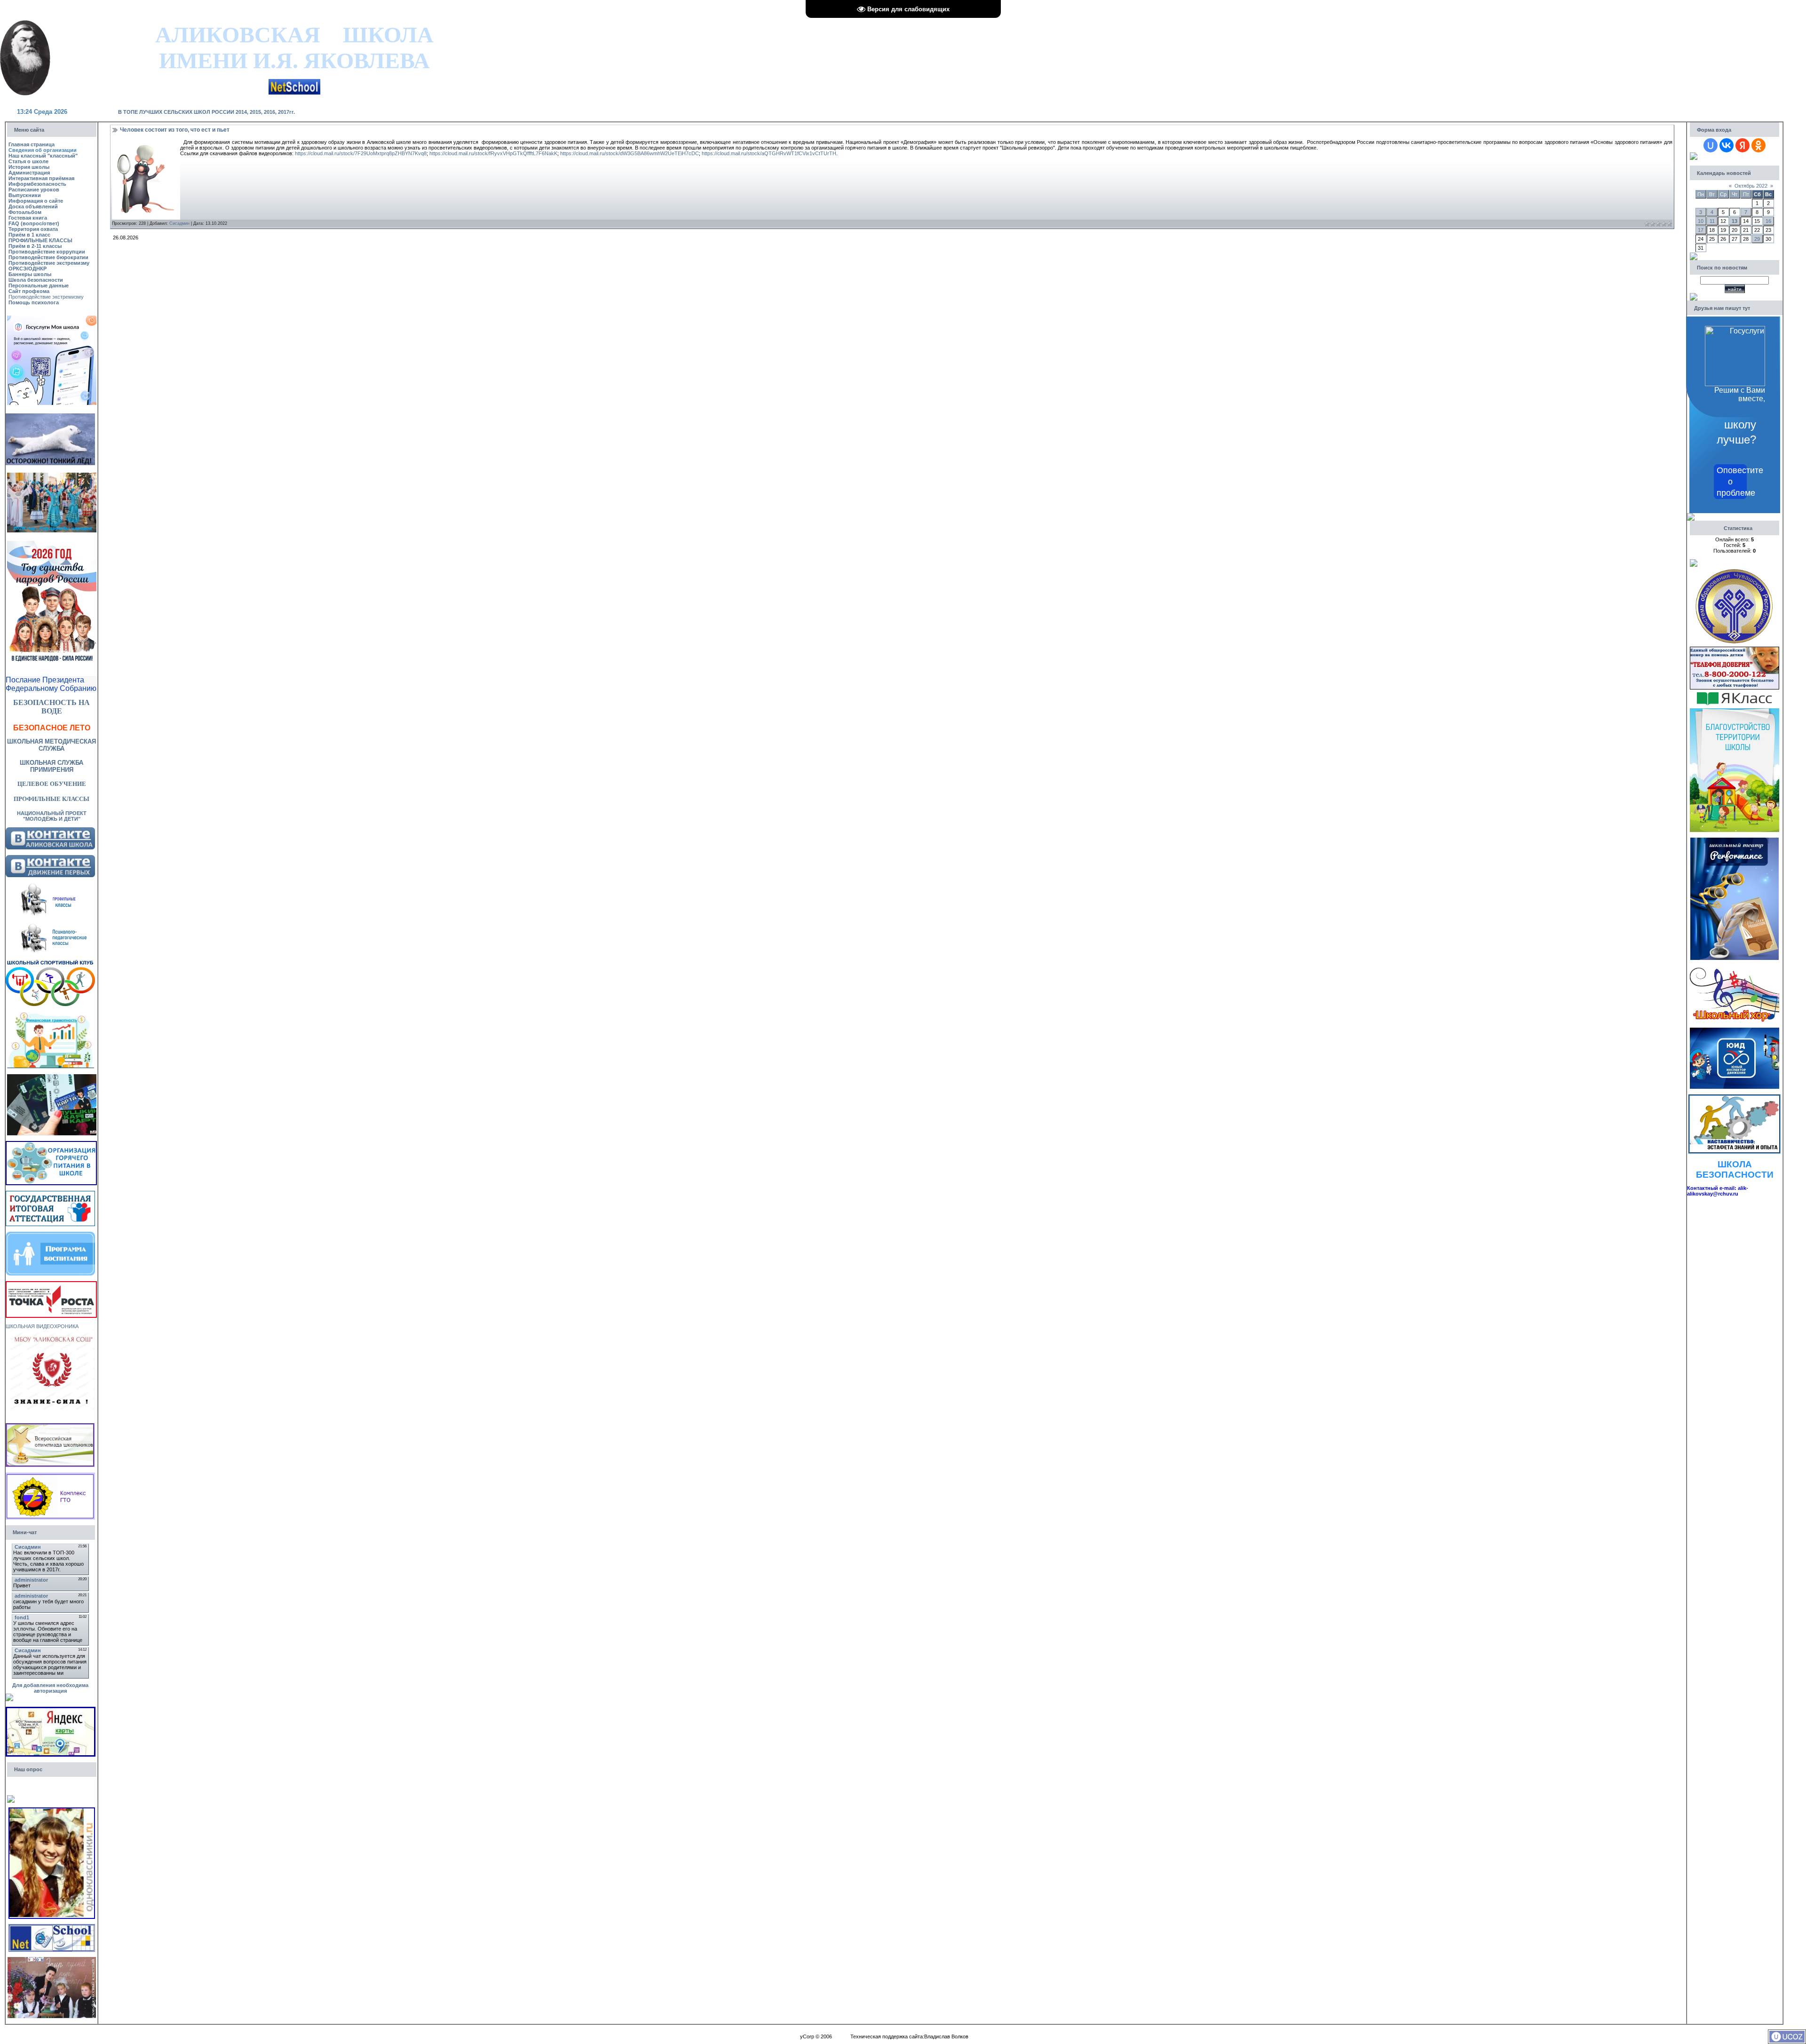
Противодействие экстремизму (49, 263)
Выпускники (25, 195)
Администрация (29, 173)
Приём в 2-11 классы (35, 246)
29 (1757, 239)
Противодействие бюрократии (48, 257)
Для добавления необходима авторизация (50, 1688)
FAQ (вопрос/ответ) (34, 223)
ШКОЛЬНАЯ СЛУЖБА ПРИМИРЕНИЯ (51, 766)
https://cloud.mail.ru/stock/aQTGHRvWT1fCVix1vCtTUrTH (769, 153)
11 (1712, 221)
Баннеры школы (30, 274)
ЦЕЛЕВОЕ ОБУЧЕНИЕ (52, 784)
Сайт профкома (29, 291)
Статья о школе (28, 161)
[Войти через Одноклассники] (1758, 145)
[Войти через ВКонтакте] (1727, 145)
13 (1735, 221)
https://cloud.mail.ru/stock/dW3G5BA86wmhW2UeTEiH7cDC (630, 153)
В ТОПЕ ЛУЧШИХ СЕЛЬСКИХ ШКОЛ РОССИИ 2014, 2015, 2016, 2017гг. (206, 112)
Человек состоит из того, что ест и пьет (175, 130)
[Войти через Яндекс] (1743, 145)
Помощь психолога (34, 302)
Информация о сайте (36, 201)
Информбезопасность (37, 184)
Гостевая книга (28, 218)
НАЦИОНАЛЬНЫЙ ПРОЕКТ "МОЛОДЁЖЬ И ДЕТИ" (52, 816)
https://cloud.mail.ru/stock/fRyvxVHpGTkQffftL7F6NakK (493, 153)
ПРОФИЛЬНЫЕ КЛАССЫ (40, 240)
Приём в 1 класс (29, 235)
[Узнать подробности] (51, 1284)
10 (1701, 221)
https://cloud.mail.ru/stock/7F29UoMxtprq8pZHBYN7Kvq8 (361, 153)
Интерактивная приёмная (41, 178)
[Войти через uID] (1711, 145)
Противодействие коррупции (47, 252)
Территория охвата (33, 229)
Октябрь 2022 (1751, 186)
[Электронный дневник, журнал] (294, 82)
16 (1768, 221)
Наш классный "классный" (43, 156)
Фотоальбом (25, 212)
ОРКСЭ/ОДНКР (28, 269)
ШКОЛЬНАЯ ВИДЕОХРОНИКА (42, 1326)
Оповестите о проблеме (1732, 482)
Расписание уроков (34, 190)
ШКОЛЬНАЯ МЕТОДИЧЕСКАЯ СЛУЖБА (51, 745)
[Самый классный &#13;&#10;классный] (52, 1960)
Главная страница (32, 144)
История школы (29, 167)
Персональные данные (39, 285)
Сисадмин (179, 223)
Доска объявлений (33, 206)
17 (1701, 230)
